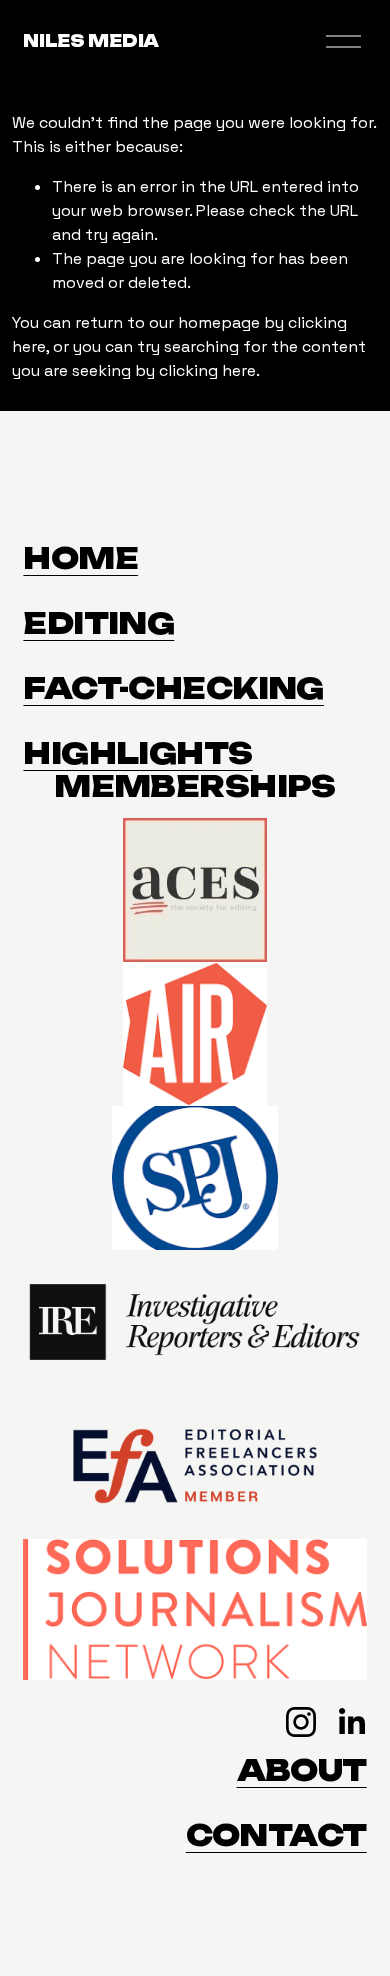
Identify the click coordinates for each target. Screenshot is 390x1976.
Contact (276, 1835)
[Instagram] (301, 1722)
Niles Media (90, 41)
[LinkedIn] (351, 1722)
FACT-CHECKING (173, 688)
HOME (80, 558)
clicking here (207, 370)
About (302, 1770)
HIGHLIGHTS (137, 753)
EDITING (98, 623)
